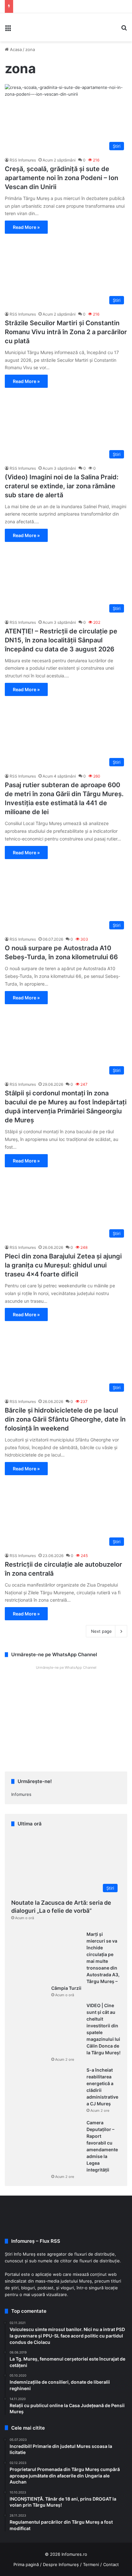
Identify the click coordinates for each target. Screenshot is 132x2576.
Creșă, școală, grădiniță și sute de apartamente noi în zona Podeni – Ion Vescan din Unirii (62, 178)
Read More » (26, 227)
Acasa (15, 49)
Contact (111, 2564)
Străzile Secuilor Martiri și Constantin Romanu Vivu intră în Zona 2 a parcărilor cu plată (66, 332)
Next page (101, 1631)
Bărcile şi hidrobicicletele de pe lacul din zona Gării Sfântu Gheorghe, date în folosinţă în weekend (65, 1419)
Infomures (21, 1794)
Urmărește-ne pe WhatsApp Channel (66, 1667)
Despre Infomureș (61, 2564)
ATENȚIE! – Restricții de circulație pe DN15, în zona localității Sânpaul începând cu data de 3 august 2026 (61, 640)
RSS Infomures (23, 160)
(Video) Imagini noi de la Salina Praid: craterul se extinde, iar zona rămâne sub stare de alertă (62, 486)
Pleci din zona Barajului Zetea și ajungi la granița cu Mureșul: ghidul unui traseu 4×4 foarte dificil (63, 1265)
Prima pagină (26, 2564)
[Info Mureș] (26, 27)
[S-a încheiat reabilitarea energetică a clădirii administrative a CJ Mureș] (46, 2091)
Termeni (91, 2564)
